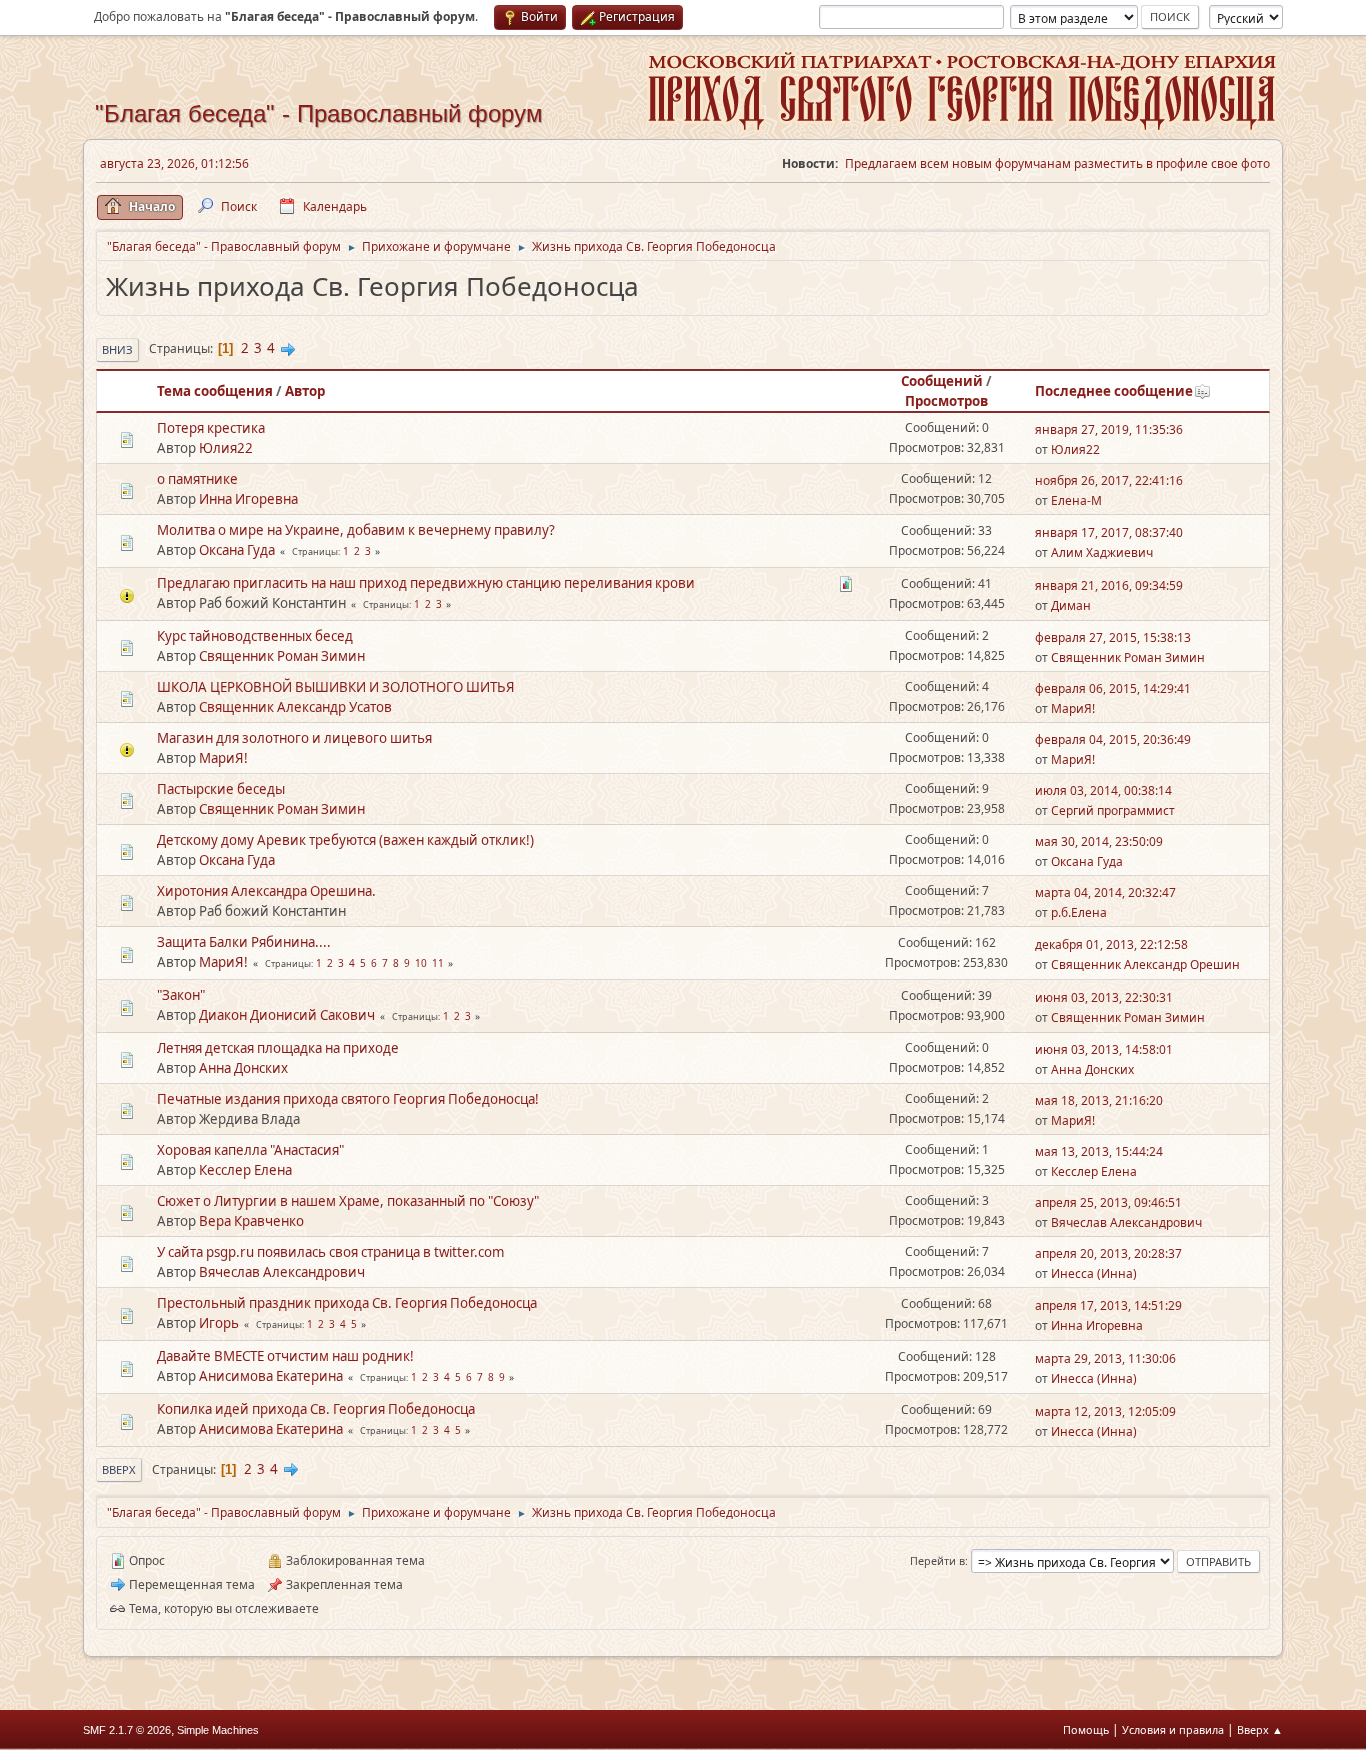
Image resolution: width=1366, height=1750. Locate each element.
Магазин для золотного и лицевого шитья (294, 738)
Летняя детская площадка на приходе (278, 1048)
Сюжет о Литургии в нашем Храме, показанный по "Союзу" (348, 1201)
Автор (305, 391)
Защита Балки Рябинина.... (244, 942)
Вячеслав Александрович (1126, 1222)
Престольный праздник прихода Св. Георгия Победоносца (347, 1303)
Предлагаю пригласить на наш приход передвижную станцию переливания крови (426, 583)
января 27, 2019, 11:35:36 (1109, 429)
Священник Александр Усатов (295, 707)
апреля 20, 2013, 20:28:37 (1108, 1253)
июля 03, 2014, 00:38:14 (1103, 790)
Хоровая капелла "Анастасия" (250, 1150)
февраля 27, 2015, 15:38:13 (1113, 637)
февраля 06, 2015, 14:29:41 (1113, 688)
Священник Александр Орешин (1145, 964)
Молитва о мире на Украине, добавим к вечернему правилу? (356, 530)
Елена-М (1076, 500)
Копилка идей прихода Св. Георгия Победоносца (316, 1409)
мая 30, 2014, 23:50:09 (1099, 841)
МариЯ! (1073, 708)
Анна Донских (243, 1068)
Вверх (119, 1469)
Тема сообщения (215, 391)
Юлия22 (226, 448)
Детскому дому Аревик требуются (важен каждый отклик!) (345, 840)
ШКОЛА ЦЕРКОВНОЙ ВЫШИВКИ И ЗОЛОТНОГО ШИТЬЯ (336, 687)
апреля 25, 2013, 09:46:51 (1108, 1202)
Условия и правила (1173, 1729)
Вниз (117, 349)
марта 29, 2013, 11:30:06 (1105, 1358)
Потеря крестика (211, 428)
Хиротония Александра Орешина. (266, 891)
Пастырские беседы (221, 789)
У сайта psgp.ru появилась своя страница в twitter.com (330, 1252)
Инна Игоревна (248, 499)
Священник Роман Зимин (282, 656)
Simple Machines (218, 1730)
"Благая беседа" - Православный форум (319, 113)
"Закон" (181, 995)
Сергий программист (1113, 810)
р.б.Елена (1079, 912)
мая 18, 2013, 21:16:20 (1099, 1100)
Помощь (1086, 1729)
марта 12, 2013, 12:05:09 (1105, 1411)
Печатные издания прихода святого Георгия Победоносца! (348, 1099)
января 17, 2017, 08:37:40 (1109, 532)
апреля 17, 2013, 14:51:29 (1108, 1305)
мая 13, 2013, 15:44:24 (1099, 1151)
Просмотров (946, 401)
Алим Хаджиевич (1102, 552)
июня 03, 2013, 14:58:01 (1104, 1049)
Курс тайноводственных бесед (255, 636)
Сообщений (942, 381)
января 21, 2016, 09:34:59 (1109, 585)
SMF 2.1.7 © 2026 (127, 1730)
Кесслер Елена (245, 1170)
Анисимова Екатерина (271, 1376)
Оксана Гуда (237, 550)
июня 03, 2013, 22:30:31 (1104, 997)
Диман (1071, 605)
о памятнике (197, 479)
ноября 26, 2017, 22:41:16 (1109, 480)
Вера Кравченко (251, 1221)
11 (438, 963)
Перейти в (937, 1560)
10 (421, 963)
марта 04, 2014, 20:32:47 (1105, 892)
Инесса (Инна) (1094, 1273)
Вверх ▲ (1260, 1729)
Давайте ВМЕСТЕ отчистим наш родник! (285, 1356)
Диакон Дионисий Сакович (287, 1015)
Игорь (219, 1323)
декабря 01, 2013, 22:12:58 (1111, 944)
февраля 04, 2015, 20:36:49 (1113, 739)
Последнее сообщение (1114, 391)
